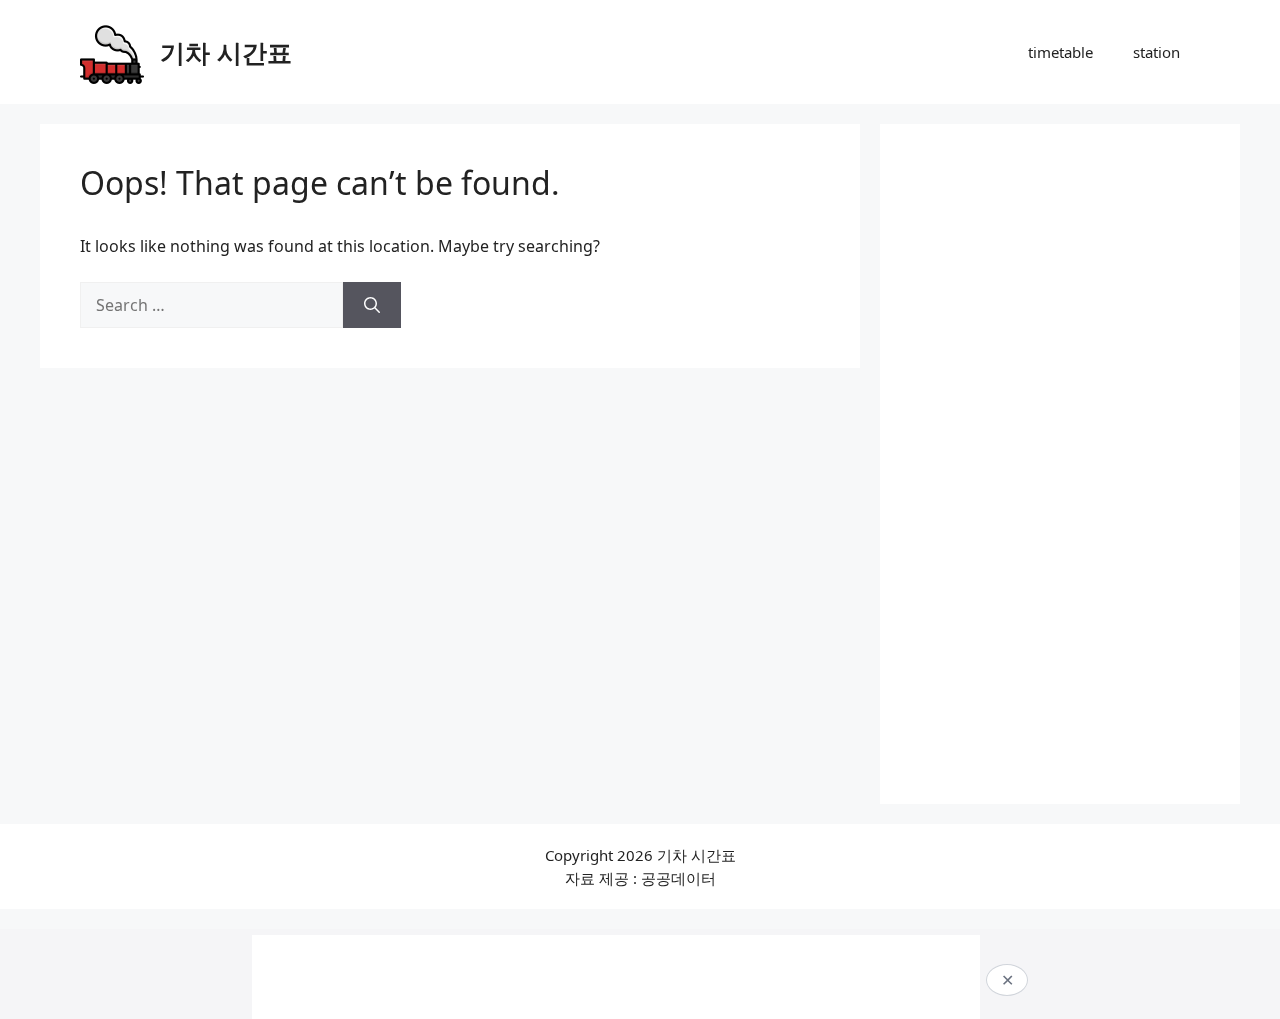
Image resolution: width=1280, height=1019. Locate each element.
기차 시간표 (226, 52)
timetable (1060, 52)
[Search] (372, 305)
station (1156, 52)
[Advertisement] (1060, 464)
